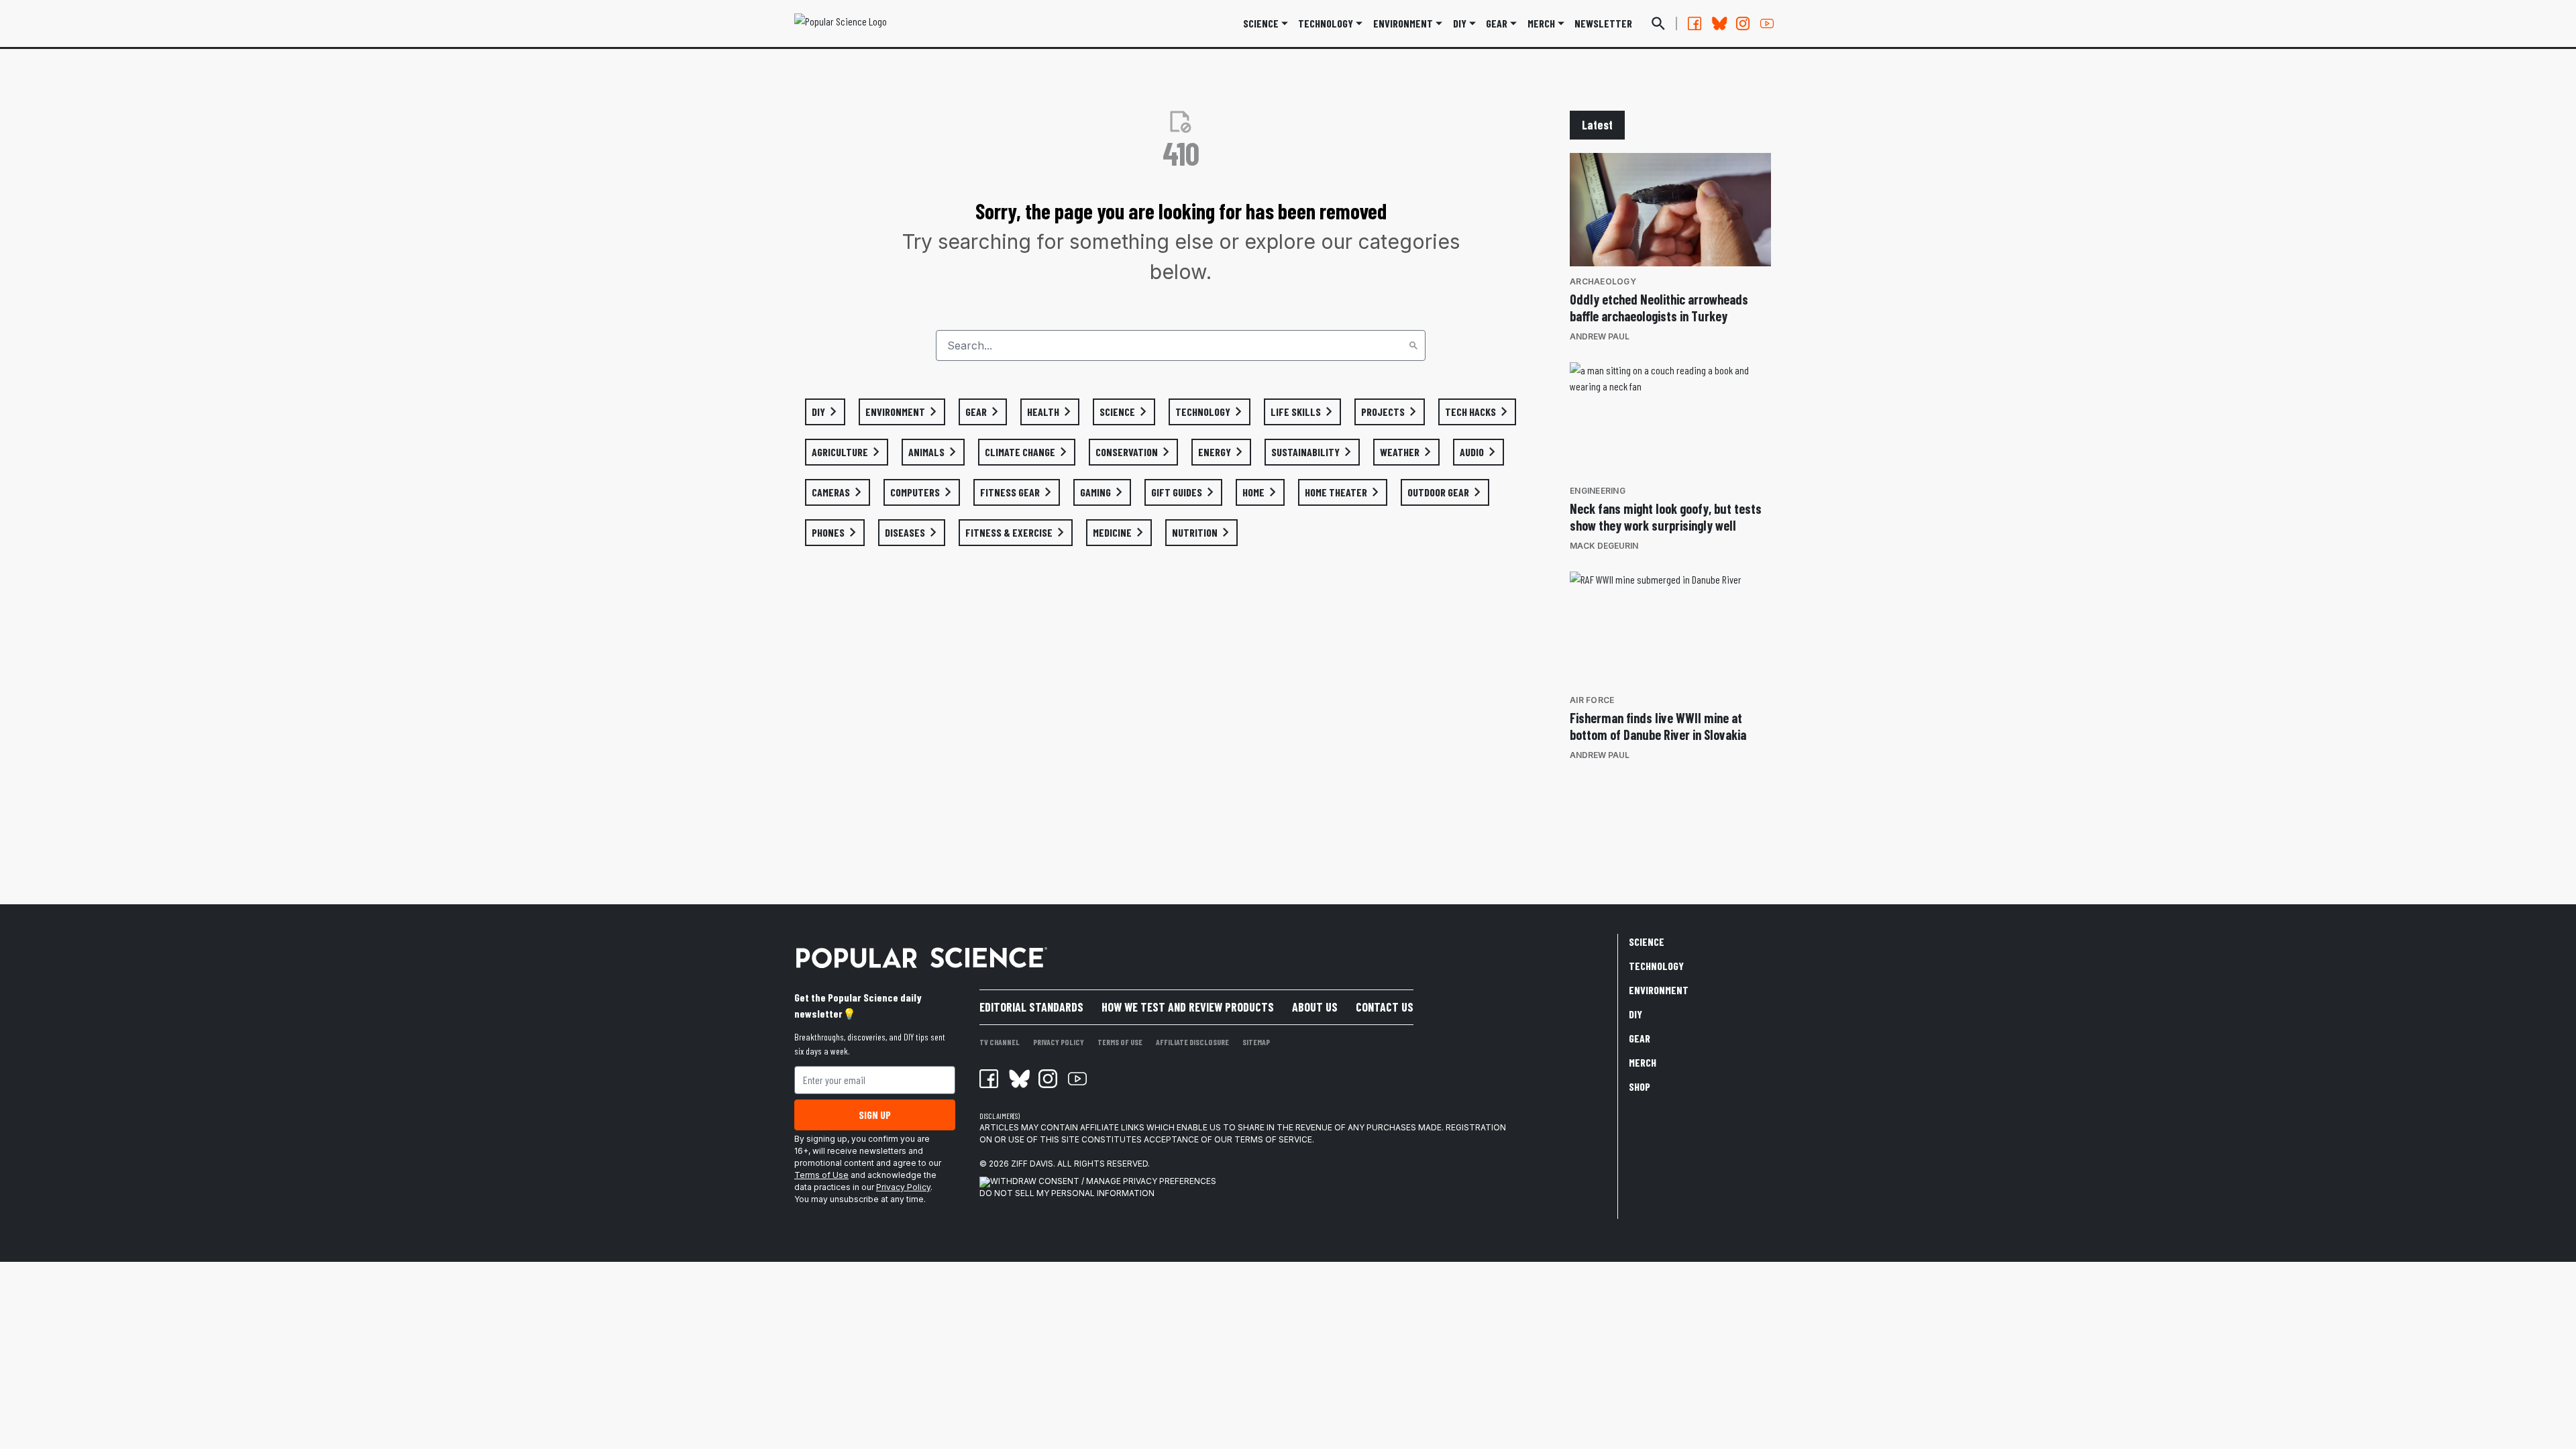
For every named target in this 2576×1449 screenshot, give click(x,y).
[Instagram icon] (1048, 1079)
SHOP (1640, 1086)
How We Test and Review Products (1188, 1007)
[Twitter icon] (1018, 1079)
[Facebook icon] (989, 1079)
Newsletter (1603, 23)
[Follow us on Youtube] (1767, 23)
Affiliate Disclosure (1192, 1042)
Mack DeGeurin (1604, 546)
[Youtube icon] (1077, 1079)
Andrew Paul (1600, 336)
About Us (1315, 1007)
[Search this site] (1658, 23)
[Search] (1413, 345)
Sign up (875, 1115)
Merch (1643, 1062)
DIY (1460, 23)
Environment (1403, 23)
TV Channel (1000, 1042)
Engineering (1598, 491)
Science (1261, 23)
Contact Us (1385, 1007)
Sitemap (1256, 1042)
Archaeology (1603, 281)
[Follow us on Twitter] (1719, 23)
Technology (1326, 23)
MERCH (1541, 23)
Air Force (1592, 700)
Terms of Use (821, 1175)
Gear (1497, 23)
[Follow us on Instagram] (1743, 23)
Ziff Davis (1032, 1164)
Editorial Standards (1031, 1007)
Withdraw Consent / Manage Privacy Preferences (1103, 1181)
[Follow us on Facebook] (1695, 23)
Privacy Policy (903, 1187)
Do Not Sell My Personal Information (1067, 1193)
